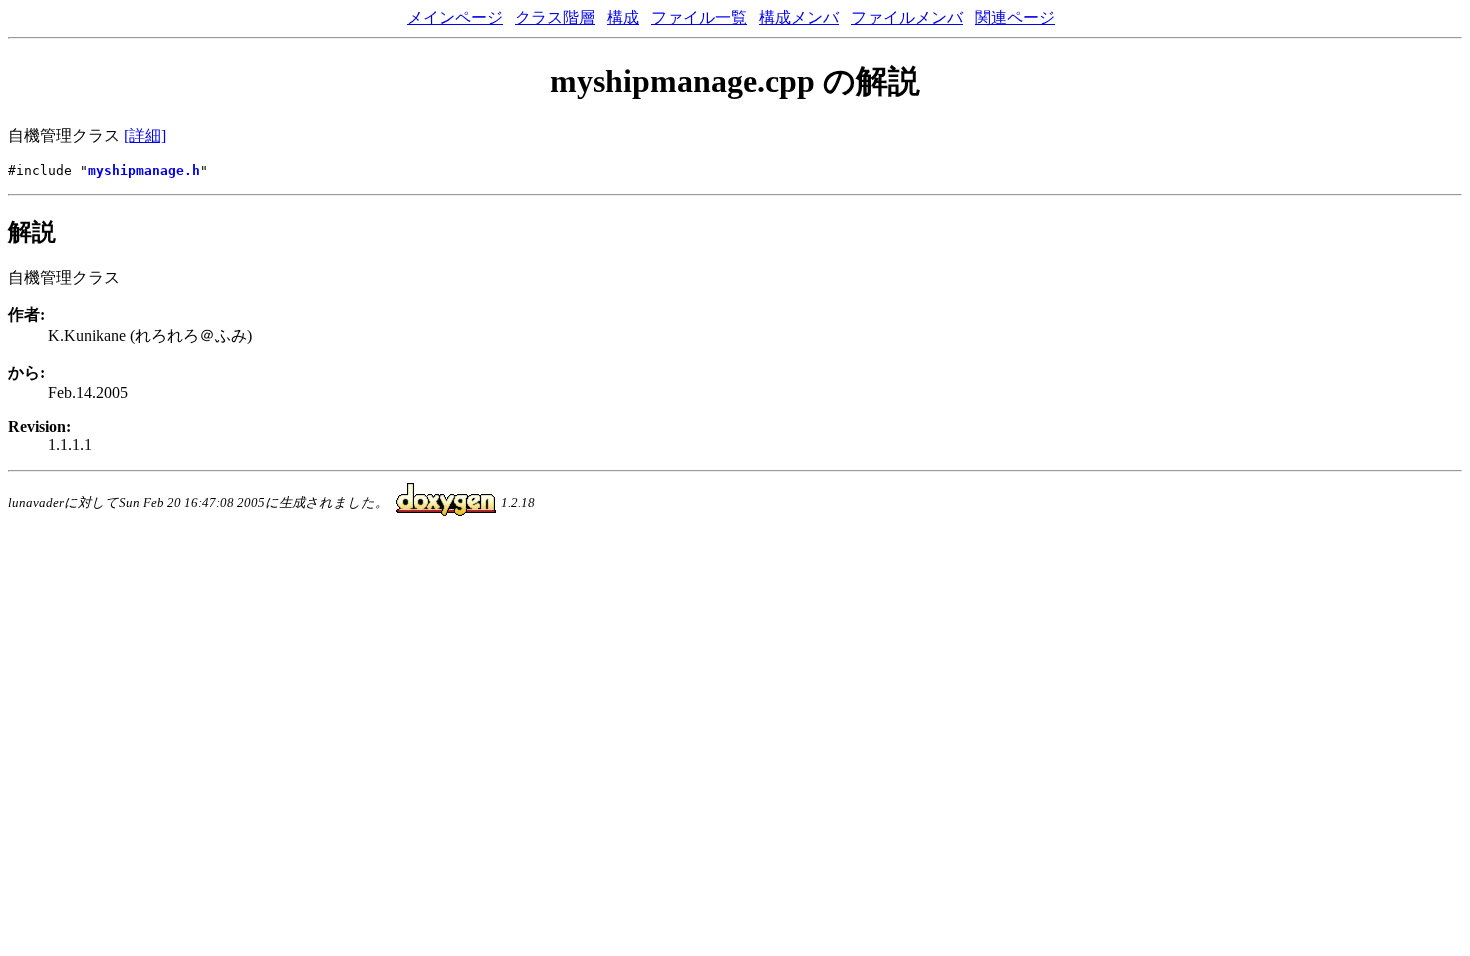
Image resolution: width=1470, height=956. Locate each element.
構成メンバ (799, 17)
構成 (623, 17)
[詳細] (145, 135)
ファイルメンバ (907, 17)
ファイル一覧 (699, 17)
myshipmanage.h (144, 170)
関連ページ (1015, 17)
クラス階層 (555, 17)
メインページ (455, 17)
